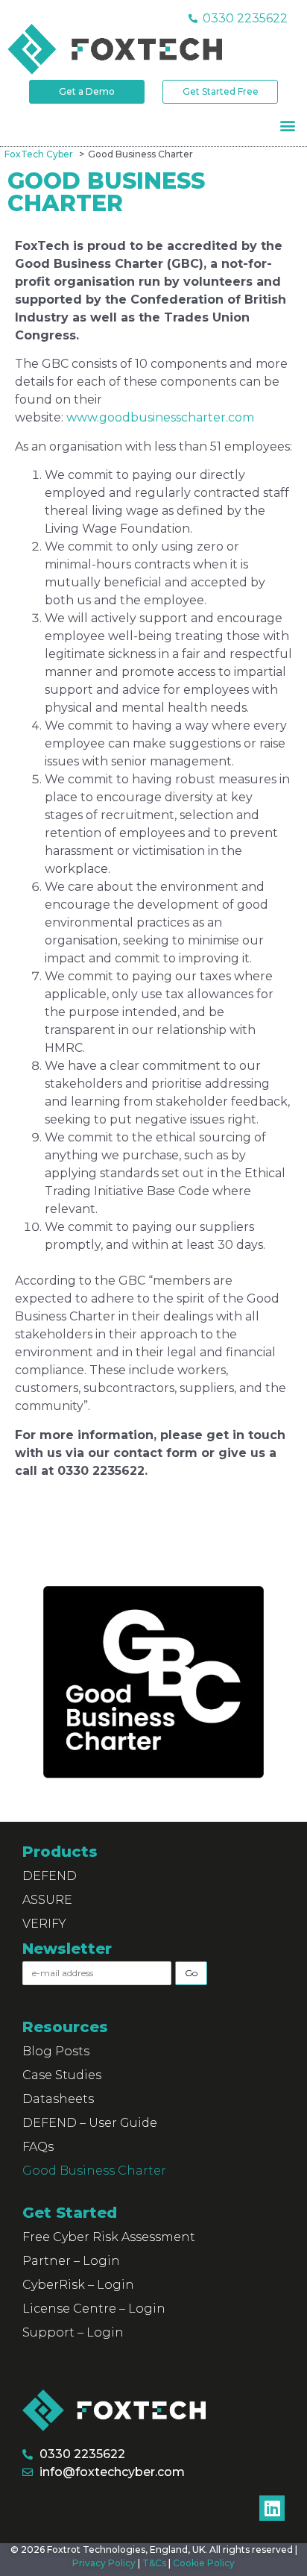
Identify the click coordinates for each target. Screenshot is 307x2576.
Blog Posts (56, 2051)
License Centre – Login (94, 2309)
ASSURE (47, 1900)
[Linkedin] (272, 2508)
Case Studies (62, 2075)
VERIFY (44, 1924)
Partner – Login (71, 2261)
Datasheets (58, 2099)
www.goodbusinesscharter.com (160, 417)
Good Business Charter (94, 2171)
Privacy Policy (104, 2563)
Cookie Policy (204, 2563)
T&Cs (154, 2563)
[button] (287, 125)
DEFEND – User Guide (90, 2123)
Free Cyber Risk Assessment (109, 2237)
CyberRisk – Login (78, 2285)
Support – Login (73, 2332)
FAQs (38, 2147)
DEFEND (50, 1876)
